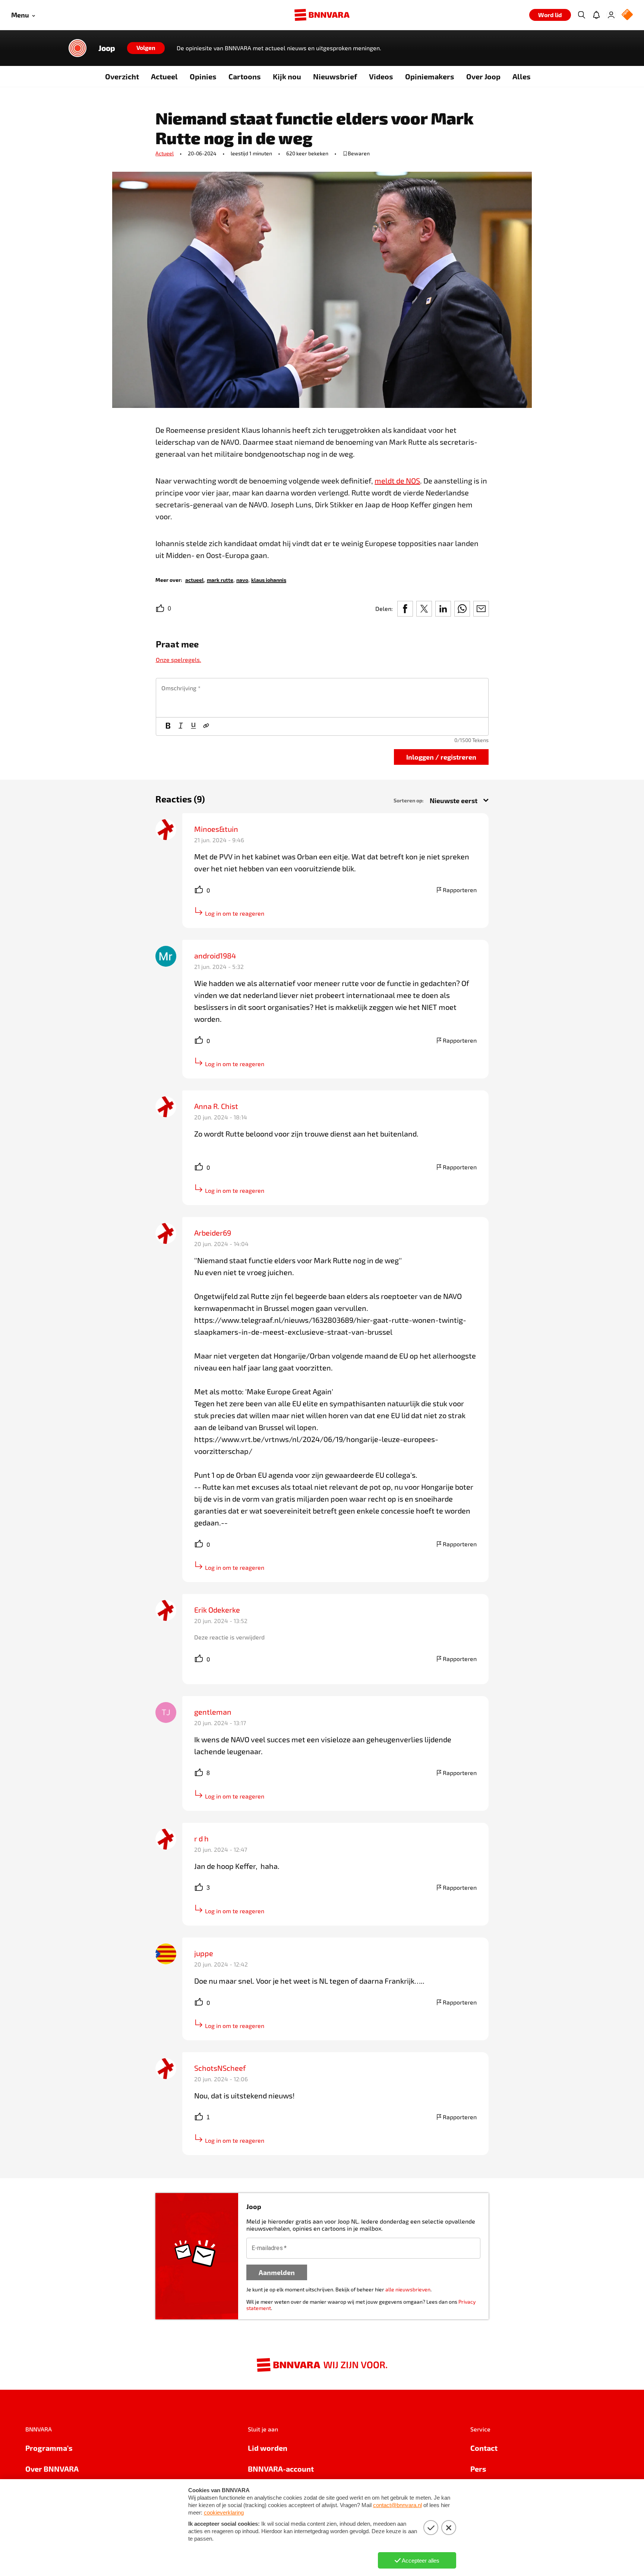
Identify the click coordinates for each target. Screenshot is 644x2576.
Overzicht (122, 76)
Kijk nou (287, 76)
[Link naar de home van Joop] (78, 48)
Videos (381, 76)
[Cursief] (181, 726)
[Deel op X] (424, 609)
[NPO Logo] (627, 15)
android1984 (215, 956)
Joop (107, 48)
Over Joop (483, 76)
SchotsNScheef (220, 2068)
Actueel (164, 76)
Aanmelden (277, 2272)
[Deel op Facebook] (405, 609)
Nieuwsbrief (335, 76)
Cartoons (245, 76)
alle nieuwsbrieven (408, 2289)
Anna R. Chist (216, 1106)
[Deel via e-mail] (481, 609)
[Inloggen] (611, 15)
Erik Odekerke (217, 1610)
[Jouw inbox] (596, 15)
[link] (195, 579)
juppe (204, 1953)
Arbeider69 (213, 1233)
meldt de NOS (397, 481)
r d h (201, 1838)
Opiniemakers (430, 76)
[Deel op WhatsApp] (462, 609)
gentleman (213, 1712)
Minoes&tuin (216, 829)
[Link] (206, 726)
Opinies (203, 76)
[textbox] (322, 698)
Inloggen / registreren (441, 757)
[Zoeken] (581, 15)
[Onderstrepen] (193, 726)
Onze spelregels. (179, 660)
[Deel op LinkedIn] (443, 609)
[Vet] (168, 726)
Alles (522, 76)
